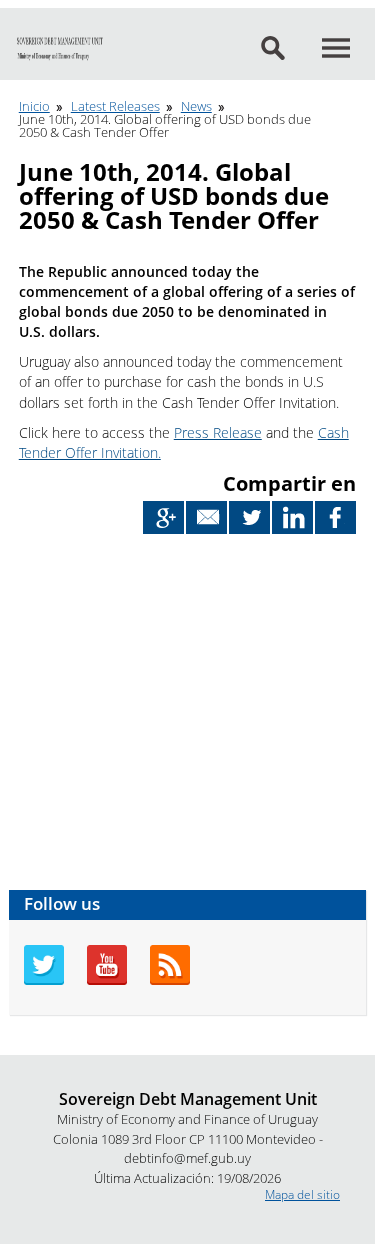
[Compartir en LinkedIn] (292, 517)
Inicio (34, 106)
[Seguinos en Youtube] (107, 980)
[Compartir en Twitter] (249, 517)
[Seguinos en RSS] (170, 980)
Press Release (218, 432)
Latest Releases (115, 106)
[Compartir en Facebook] (335, 517)
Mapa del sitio (302, 1194)
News (196, 106)
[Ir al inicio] (60, 49)
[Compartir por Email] (206, 517)
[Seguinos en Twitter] (44, 980)
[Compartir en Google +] (163, 517)
